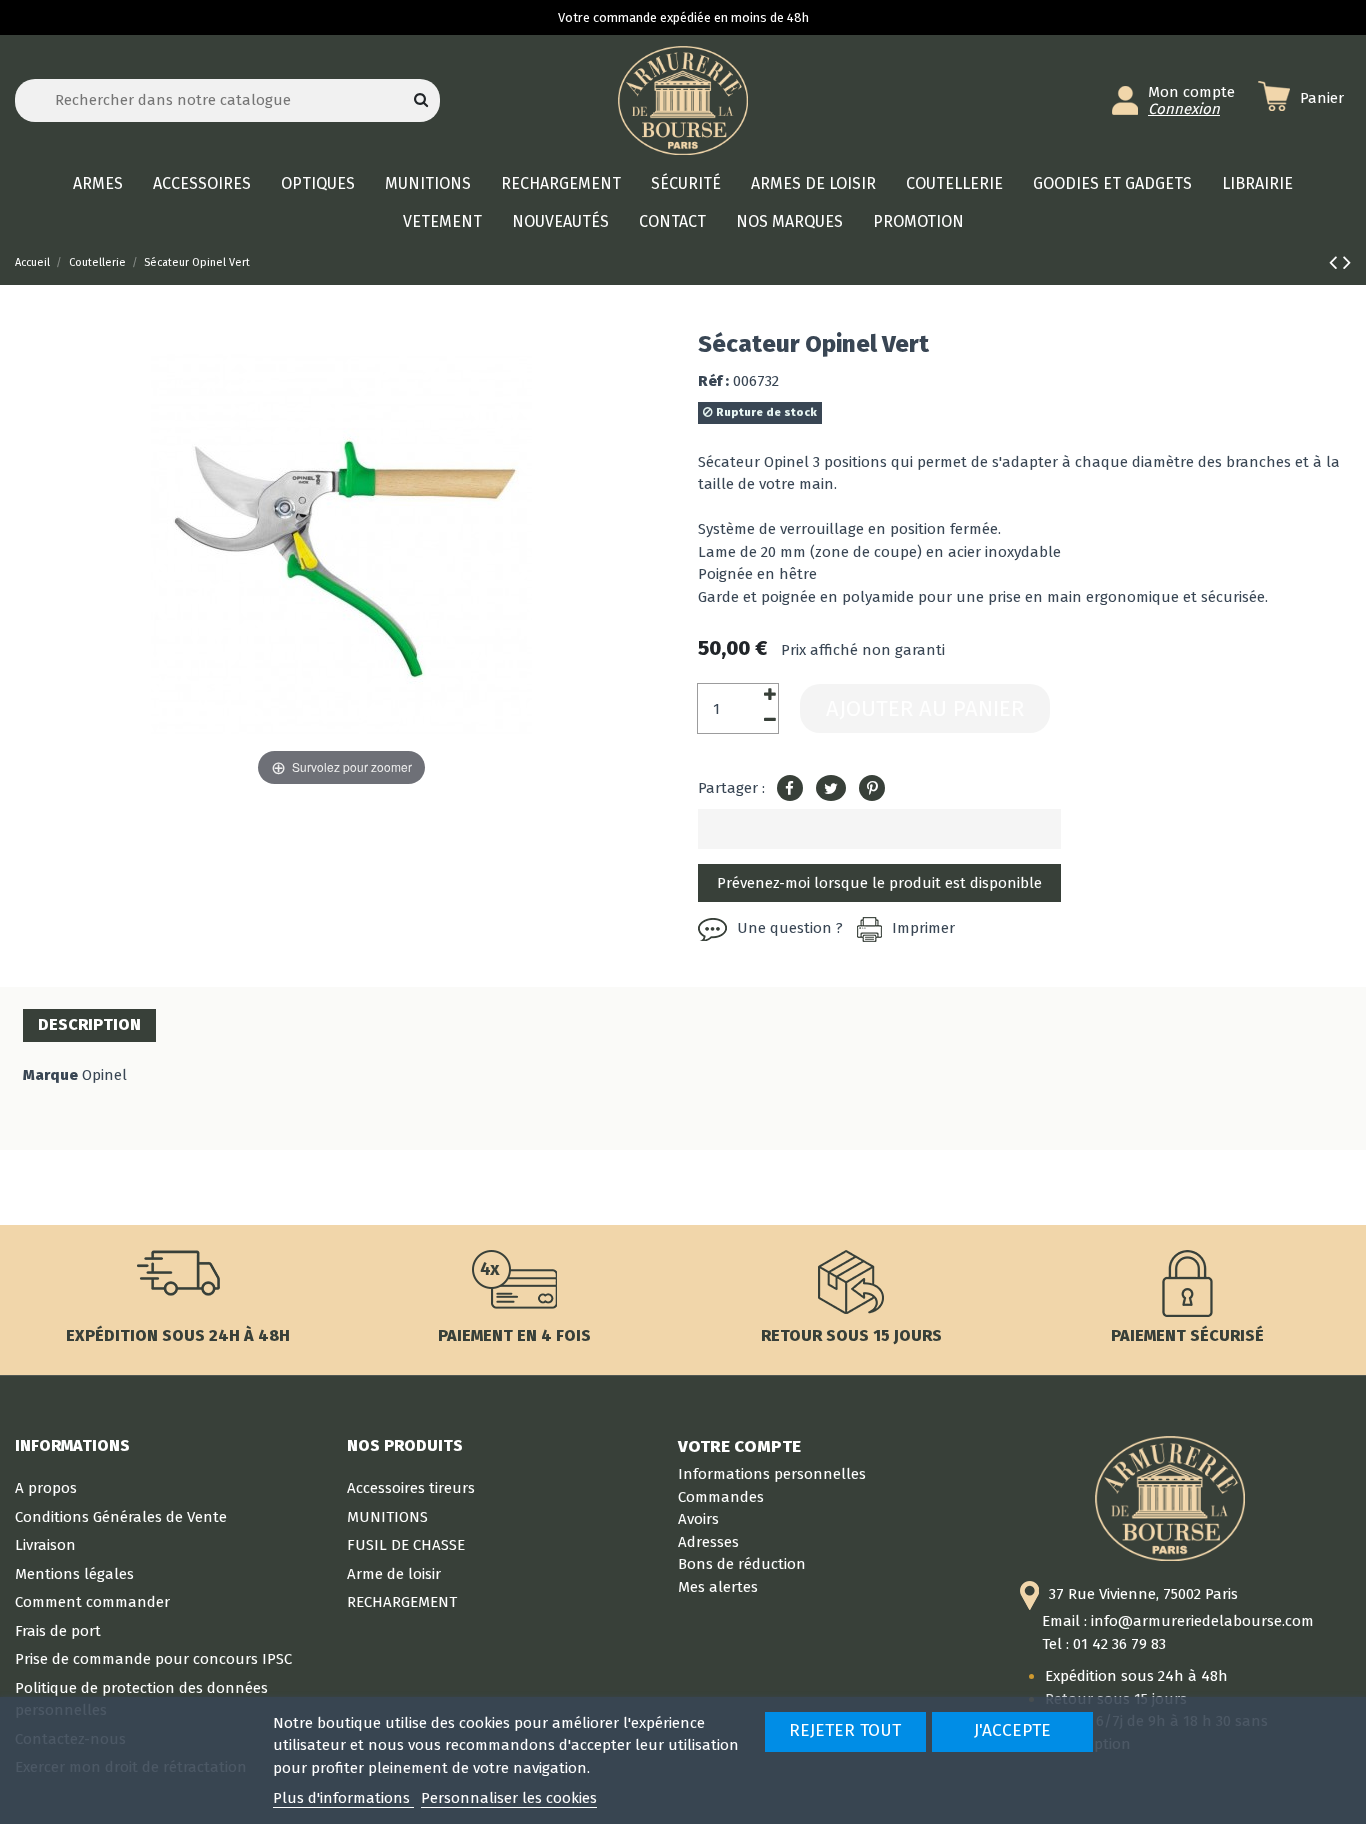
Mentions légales (74, 1574)
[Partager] (790, 789)
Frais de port (58, 1631)
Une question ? (790, 928)
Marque (50, 1075)
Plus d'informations (343, 1798)
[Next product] (1347, 262)
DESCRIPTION (89, 1024)
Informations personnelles (772, 1474)
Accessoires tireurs (411, 1488)
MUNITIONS (387, 1517)
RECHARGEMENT (402, 1602)
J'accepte (1012, 1730)
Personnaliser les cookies (509, 1798)
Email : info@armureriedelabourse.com (1178, 1621)
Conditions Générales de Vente (121, 1517)
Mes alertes (718, 1587)
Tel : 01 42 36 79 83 (1104, 1644)
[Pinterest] (872, 789)
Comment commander (92, 1602)
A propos (46, 1488)
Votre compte (739, 1446)
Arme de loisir (394, 1574)
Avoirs (698, 1519)
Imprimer (923, 928)
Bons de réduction (742, 1564)
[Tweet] (831, 789)
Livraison (45, 1545)
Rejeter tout (845, 1730)
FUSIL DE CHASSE (406, 1545)
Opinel (104, 1075)
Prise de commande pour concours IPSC (153, 1659)
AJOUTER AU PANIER (925, 708)
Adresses (708, 1542)
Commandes (721, 1497)
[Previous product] (1336, 262)
